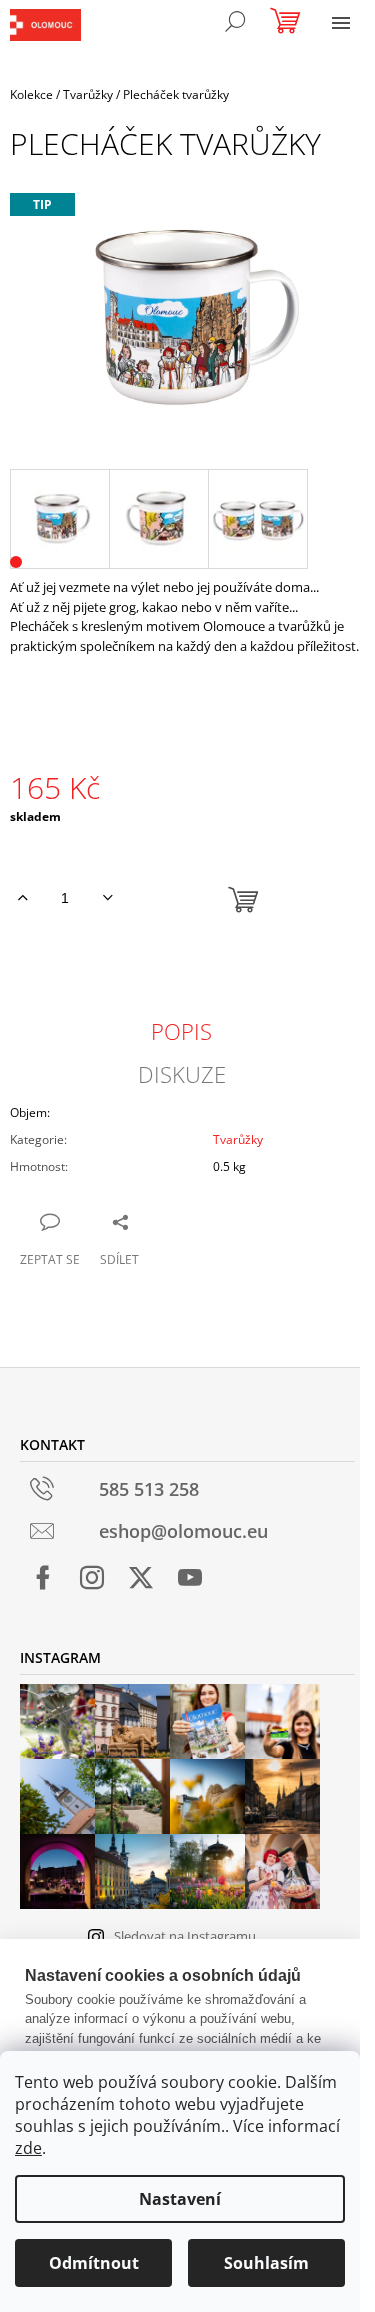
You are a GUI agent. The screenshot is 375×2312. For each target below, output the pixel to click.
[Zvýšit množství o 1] (22, 898)
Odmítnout (94, 2263)
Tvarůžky (238, 1139)
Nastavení (180, 2199)
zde (28, 2148)
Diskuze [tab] (182, 1074)
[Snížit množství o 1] (107, 898)
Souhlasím (266, 2263)
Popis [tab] (181, 1031)
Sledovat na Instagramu (185, 1936)
